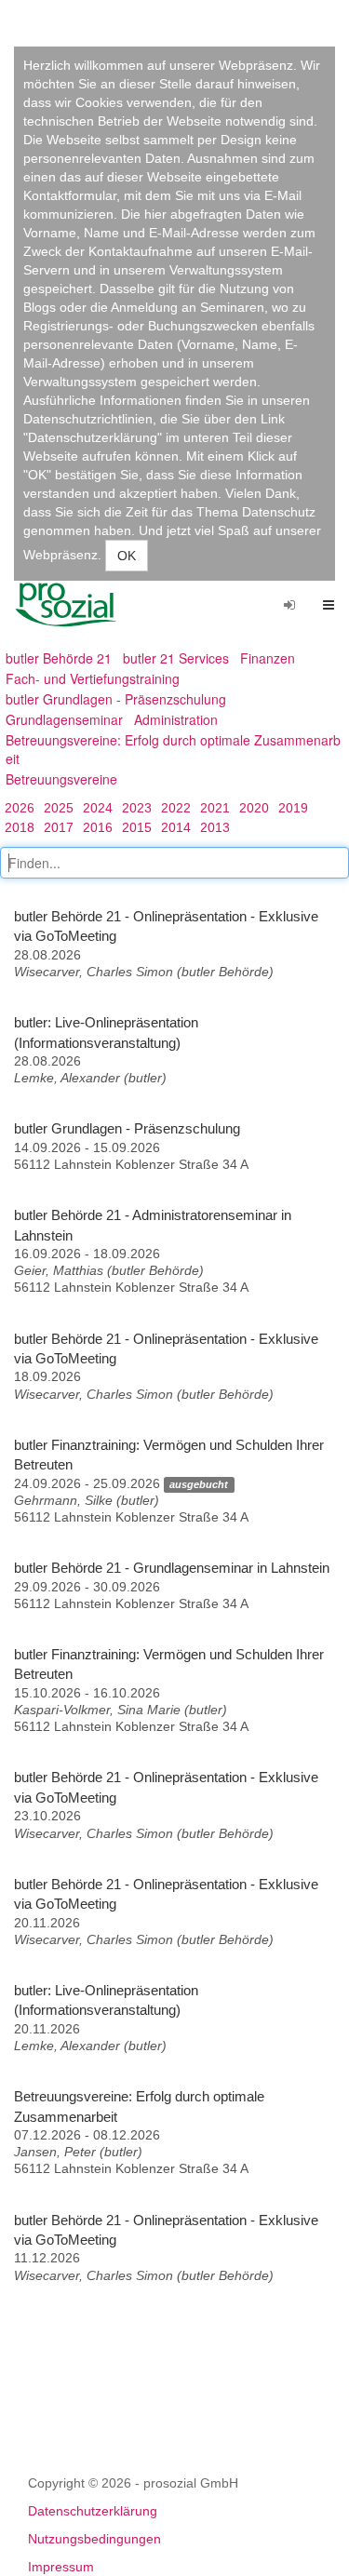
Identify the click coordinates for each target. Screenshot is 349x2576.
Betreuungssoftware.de (73, 605)
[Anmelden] (289, 605)
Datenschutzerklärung (93, 2511)
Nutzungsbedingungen (94, 2539)
